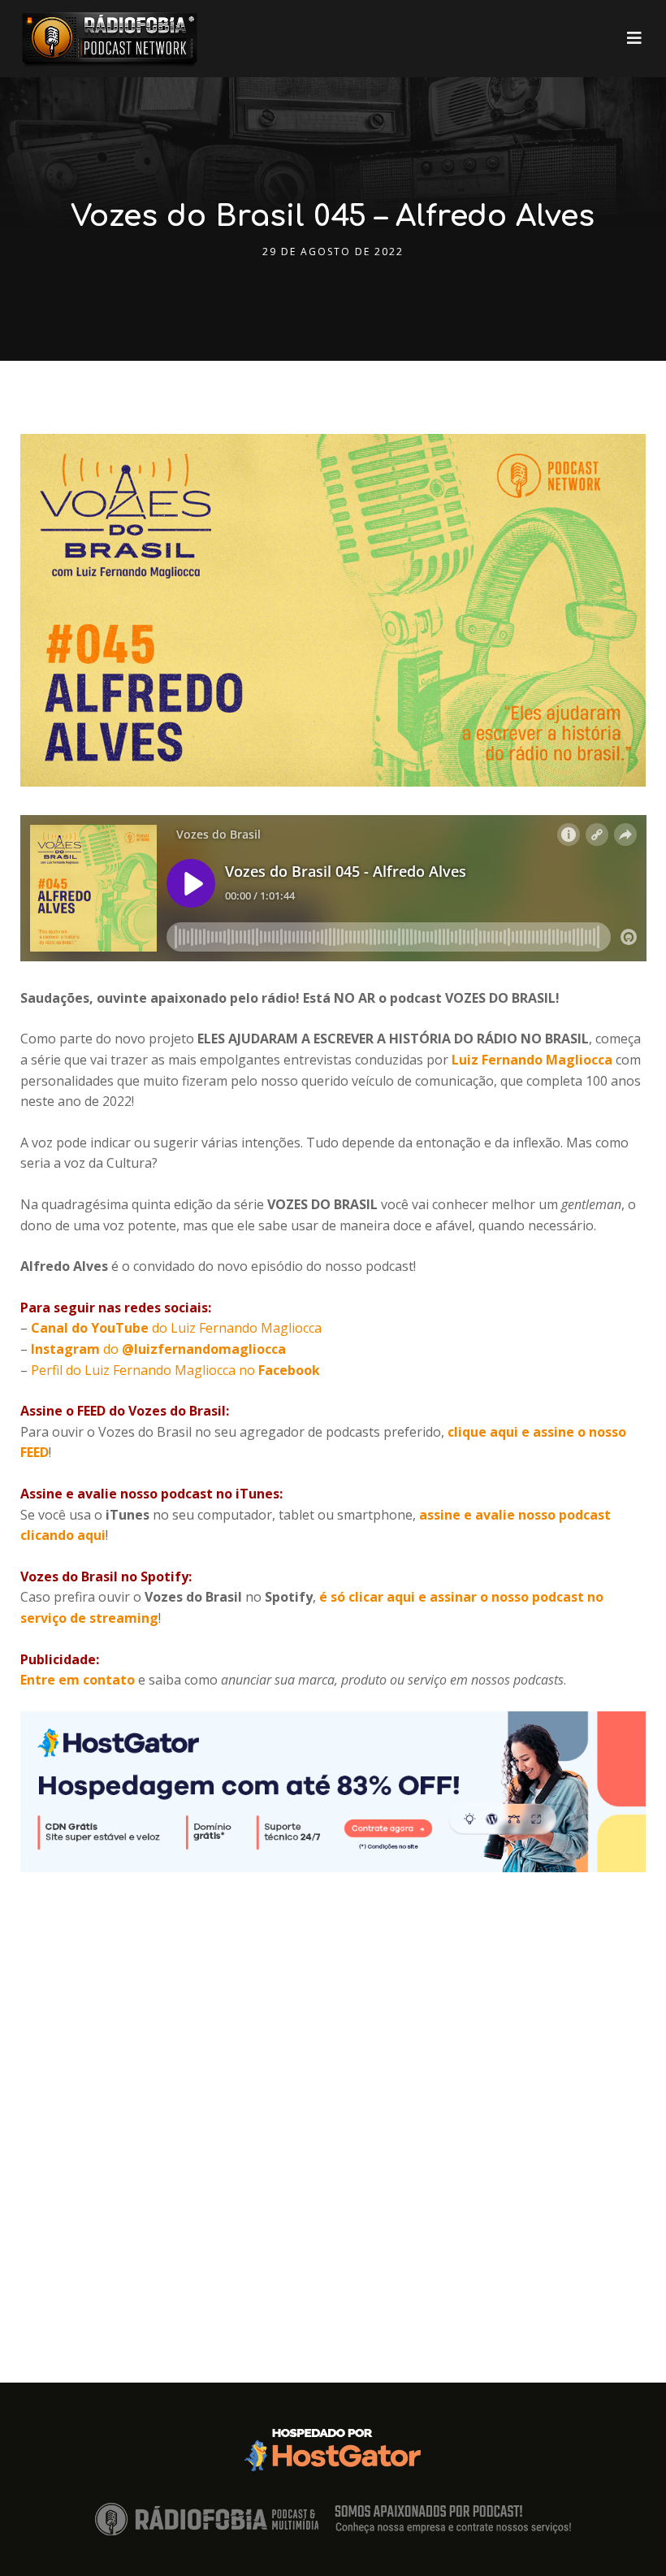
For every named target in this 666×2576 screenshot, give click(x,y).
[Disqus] (333, 2075)
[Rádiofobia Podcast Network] (110, 39)
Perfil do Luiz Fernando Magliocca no (174, 1370)
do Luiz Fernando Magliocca (176, 1328)
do (158, 1349)
